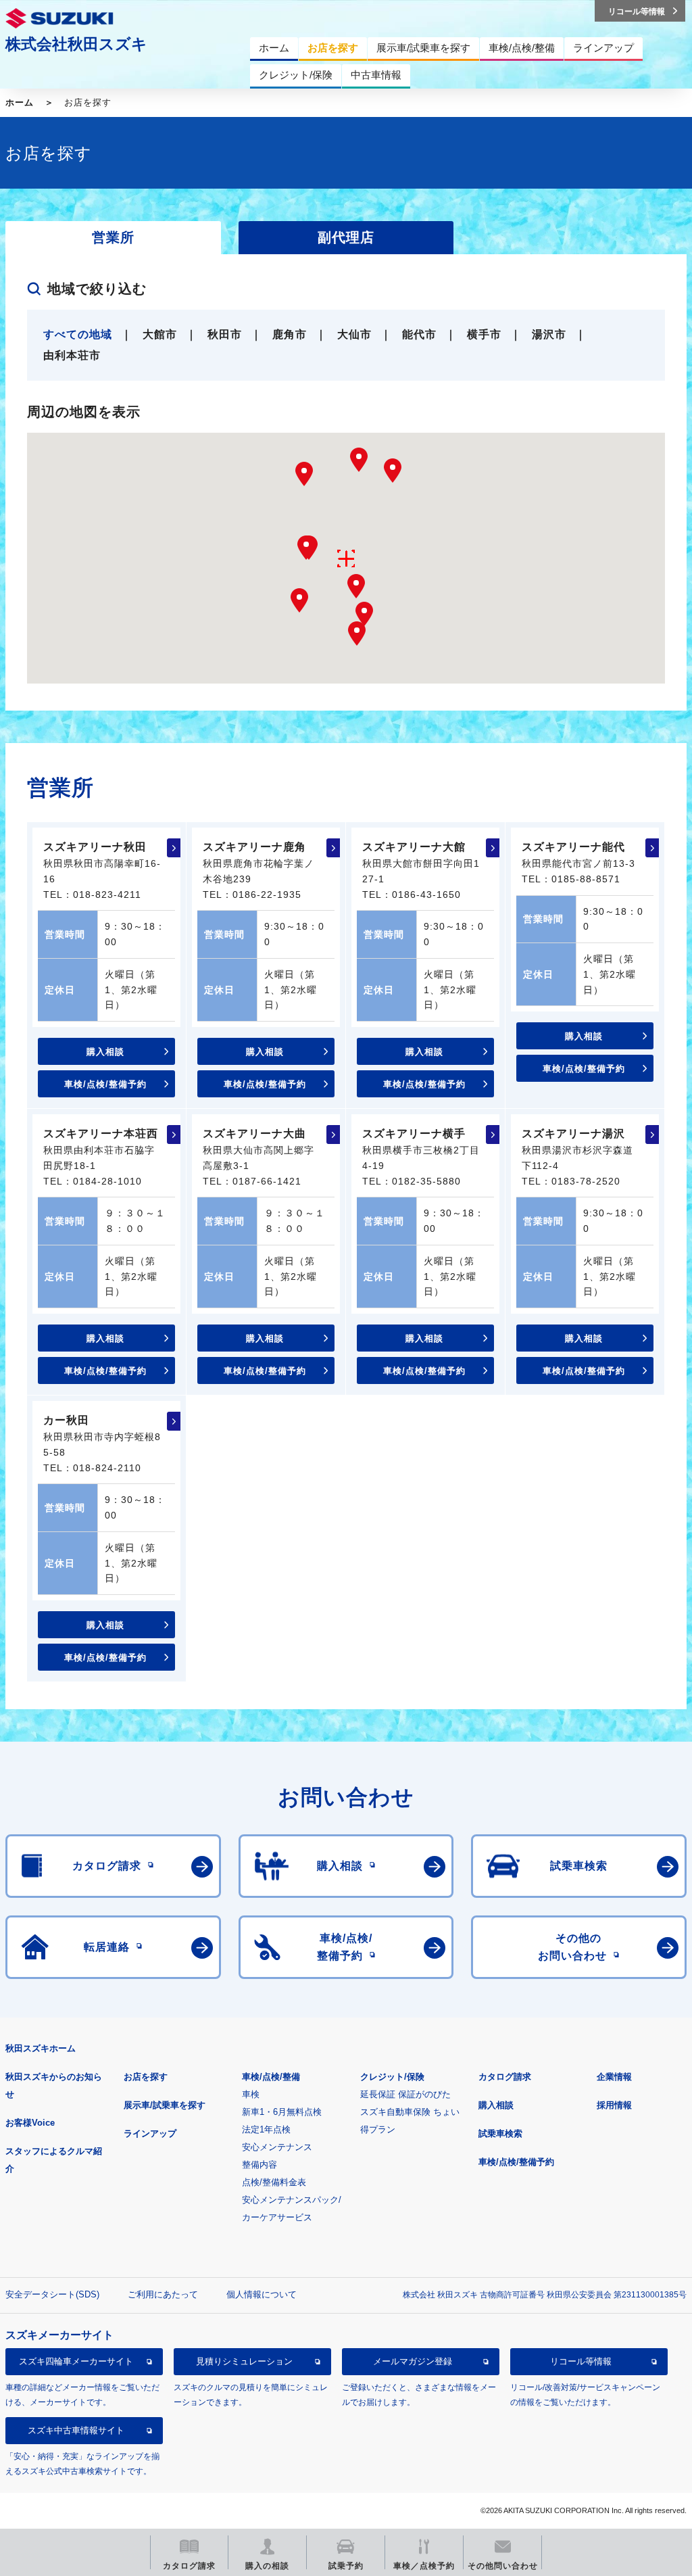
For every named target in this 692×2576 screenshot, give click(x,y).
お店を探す (146, 2077)
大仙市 (354, 334)
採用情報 (614, 2105)
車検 (251, 2094)
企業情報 (614, 2077)
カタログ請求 (505, 2077)
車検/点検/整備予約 (105, 1084)
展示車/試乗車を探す (165, 2105)
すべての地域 (78, 334)
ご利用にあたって (163, 2294)
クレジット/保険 (392, 2077)
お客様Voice (30, 2123)
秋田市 (225, 334)
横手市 (484, 334)
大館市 (160, 334)
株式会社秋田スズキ (76, 44)
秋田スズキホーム (41, 2048)
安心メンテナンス (277, 2147)
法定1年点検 (266, 2129)
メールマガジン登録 (413, 2361)
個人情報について (262, 2294)
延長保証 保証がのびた (405, 2094)
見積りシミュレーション (244, 2361)
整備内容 (259, 2165)
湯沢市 (549, 334)
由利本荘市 (72, 355)
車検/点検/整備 (271, 2077)
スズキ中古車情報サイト (76, 2430)
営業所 (113, 237)
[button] (393, 471)
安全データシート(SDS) (52, 2294)
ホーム (20, 102)
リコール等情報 (581, 2361)
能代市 (419, 334)
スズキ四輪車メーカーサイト (76, 2361)
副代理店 (346, 237)
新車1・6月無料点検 (282, 2112)
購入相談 (105, 1052)
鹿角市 (290, 334)
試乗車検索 (500, 2133)
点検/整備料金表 (274, 2182)
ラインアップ (150, 2133)
